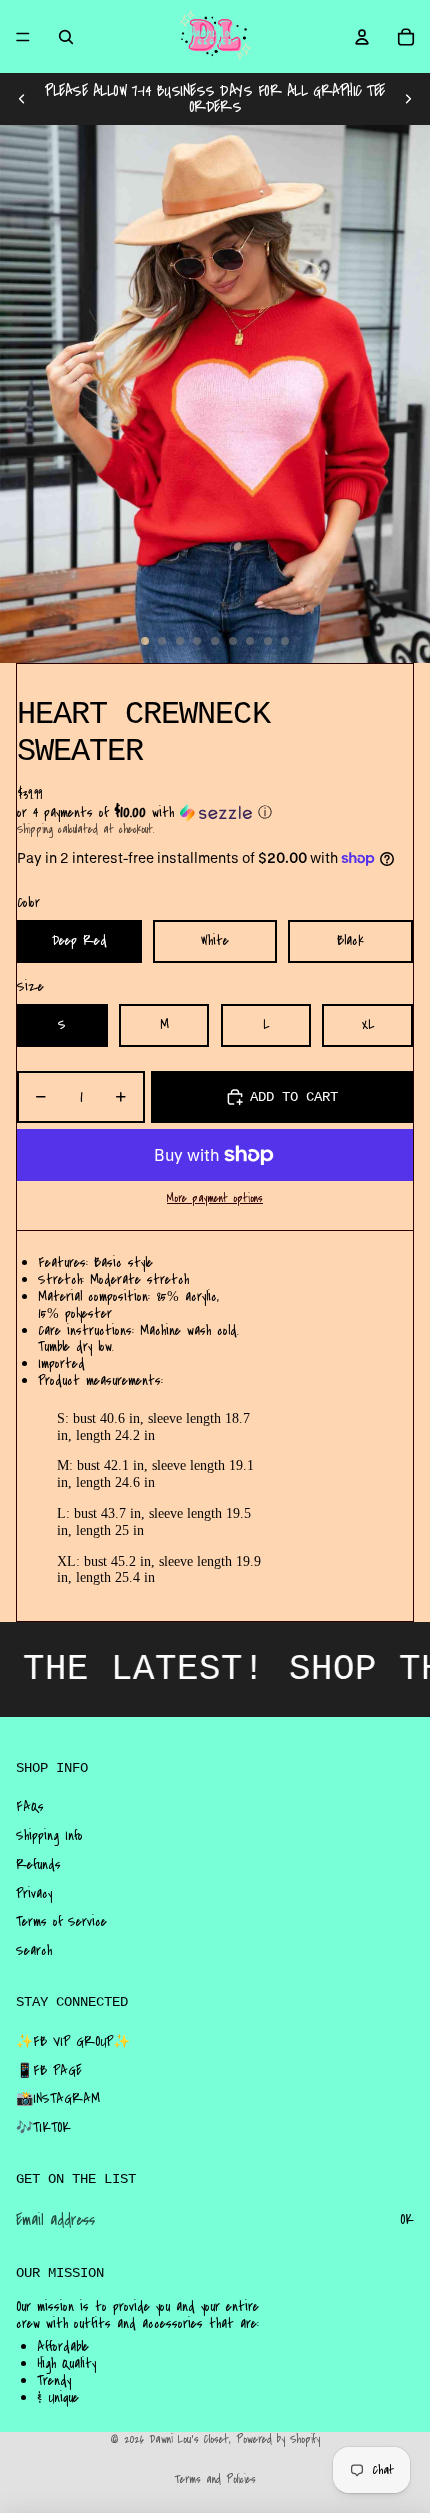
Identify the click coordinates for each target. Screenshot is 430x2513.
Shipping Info (49, 1836)
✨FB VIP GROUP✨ (73, 2042)
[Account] (362, 37)
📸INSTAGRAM (58, 2099)
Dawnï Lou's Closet (189, 2439)
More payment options (215, 1199)
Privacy (34, 1894)
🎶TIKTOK (43, 2128)
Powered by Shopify (278, 2439)
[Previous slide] (22, 99)
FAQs (30, 1807)
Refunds (38, 1865)
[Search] (66, 37)
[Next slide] (408, 99)
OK (407, 2220)
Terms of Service (61, 1922)
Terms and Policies (215, 2479)
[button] (215, 813)
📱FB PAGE (49, 2071)
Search (34, 1951)
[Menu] (23, 37)
